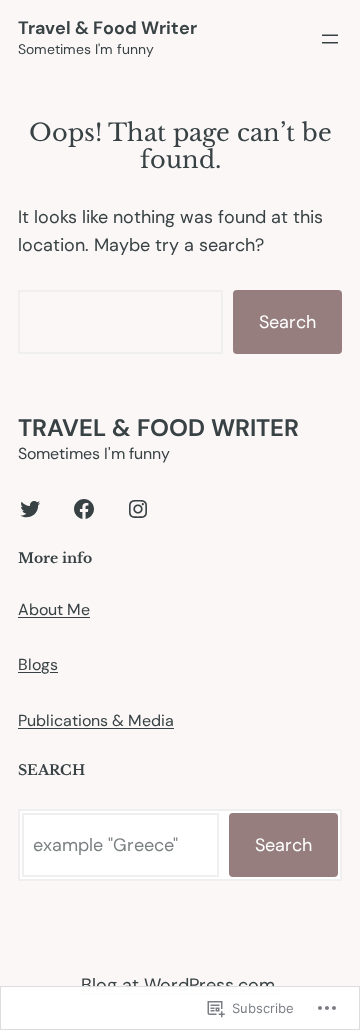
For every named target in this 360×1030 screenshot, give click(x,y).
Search (287, 322)
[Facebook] (84, 509)
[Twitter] (30, 509)
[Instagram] (138, 509)
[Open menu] (330, 39)
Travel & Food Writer (107, 28)
